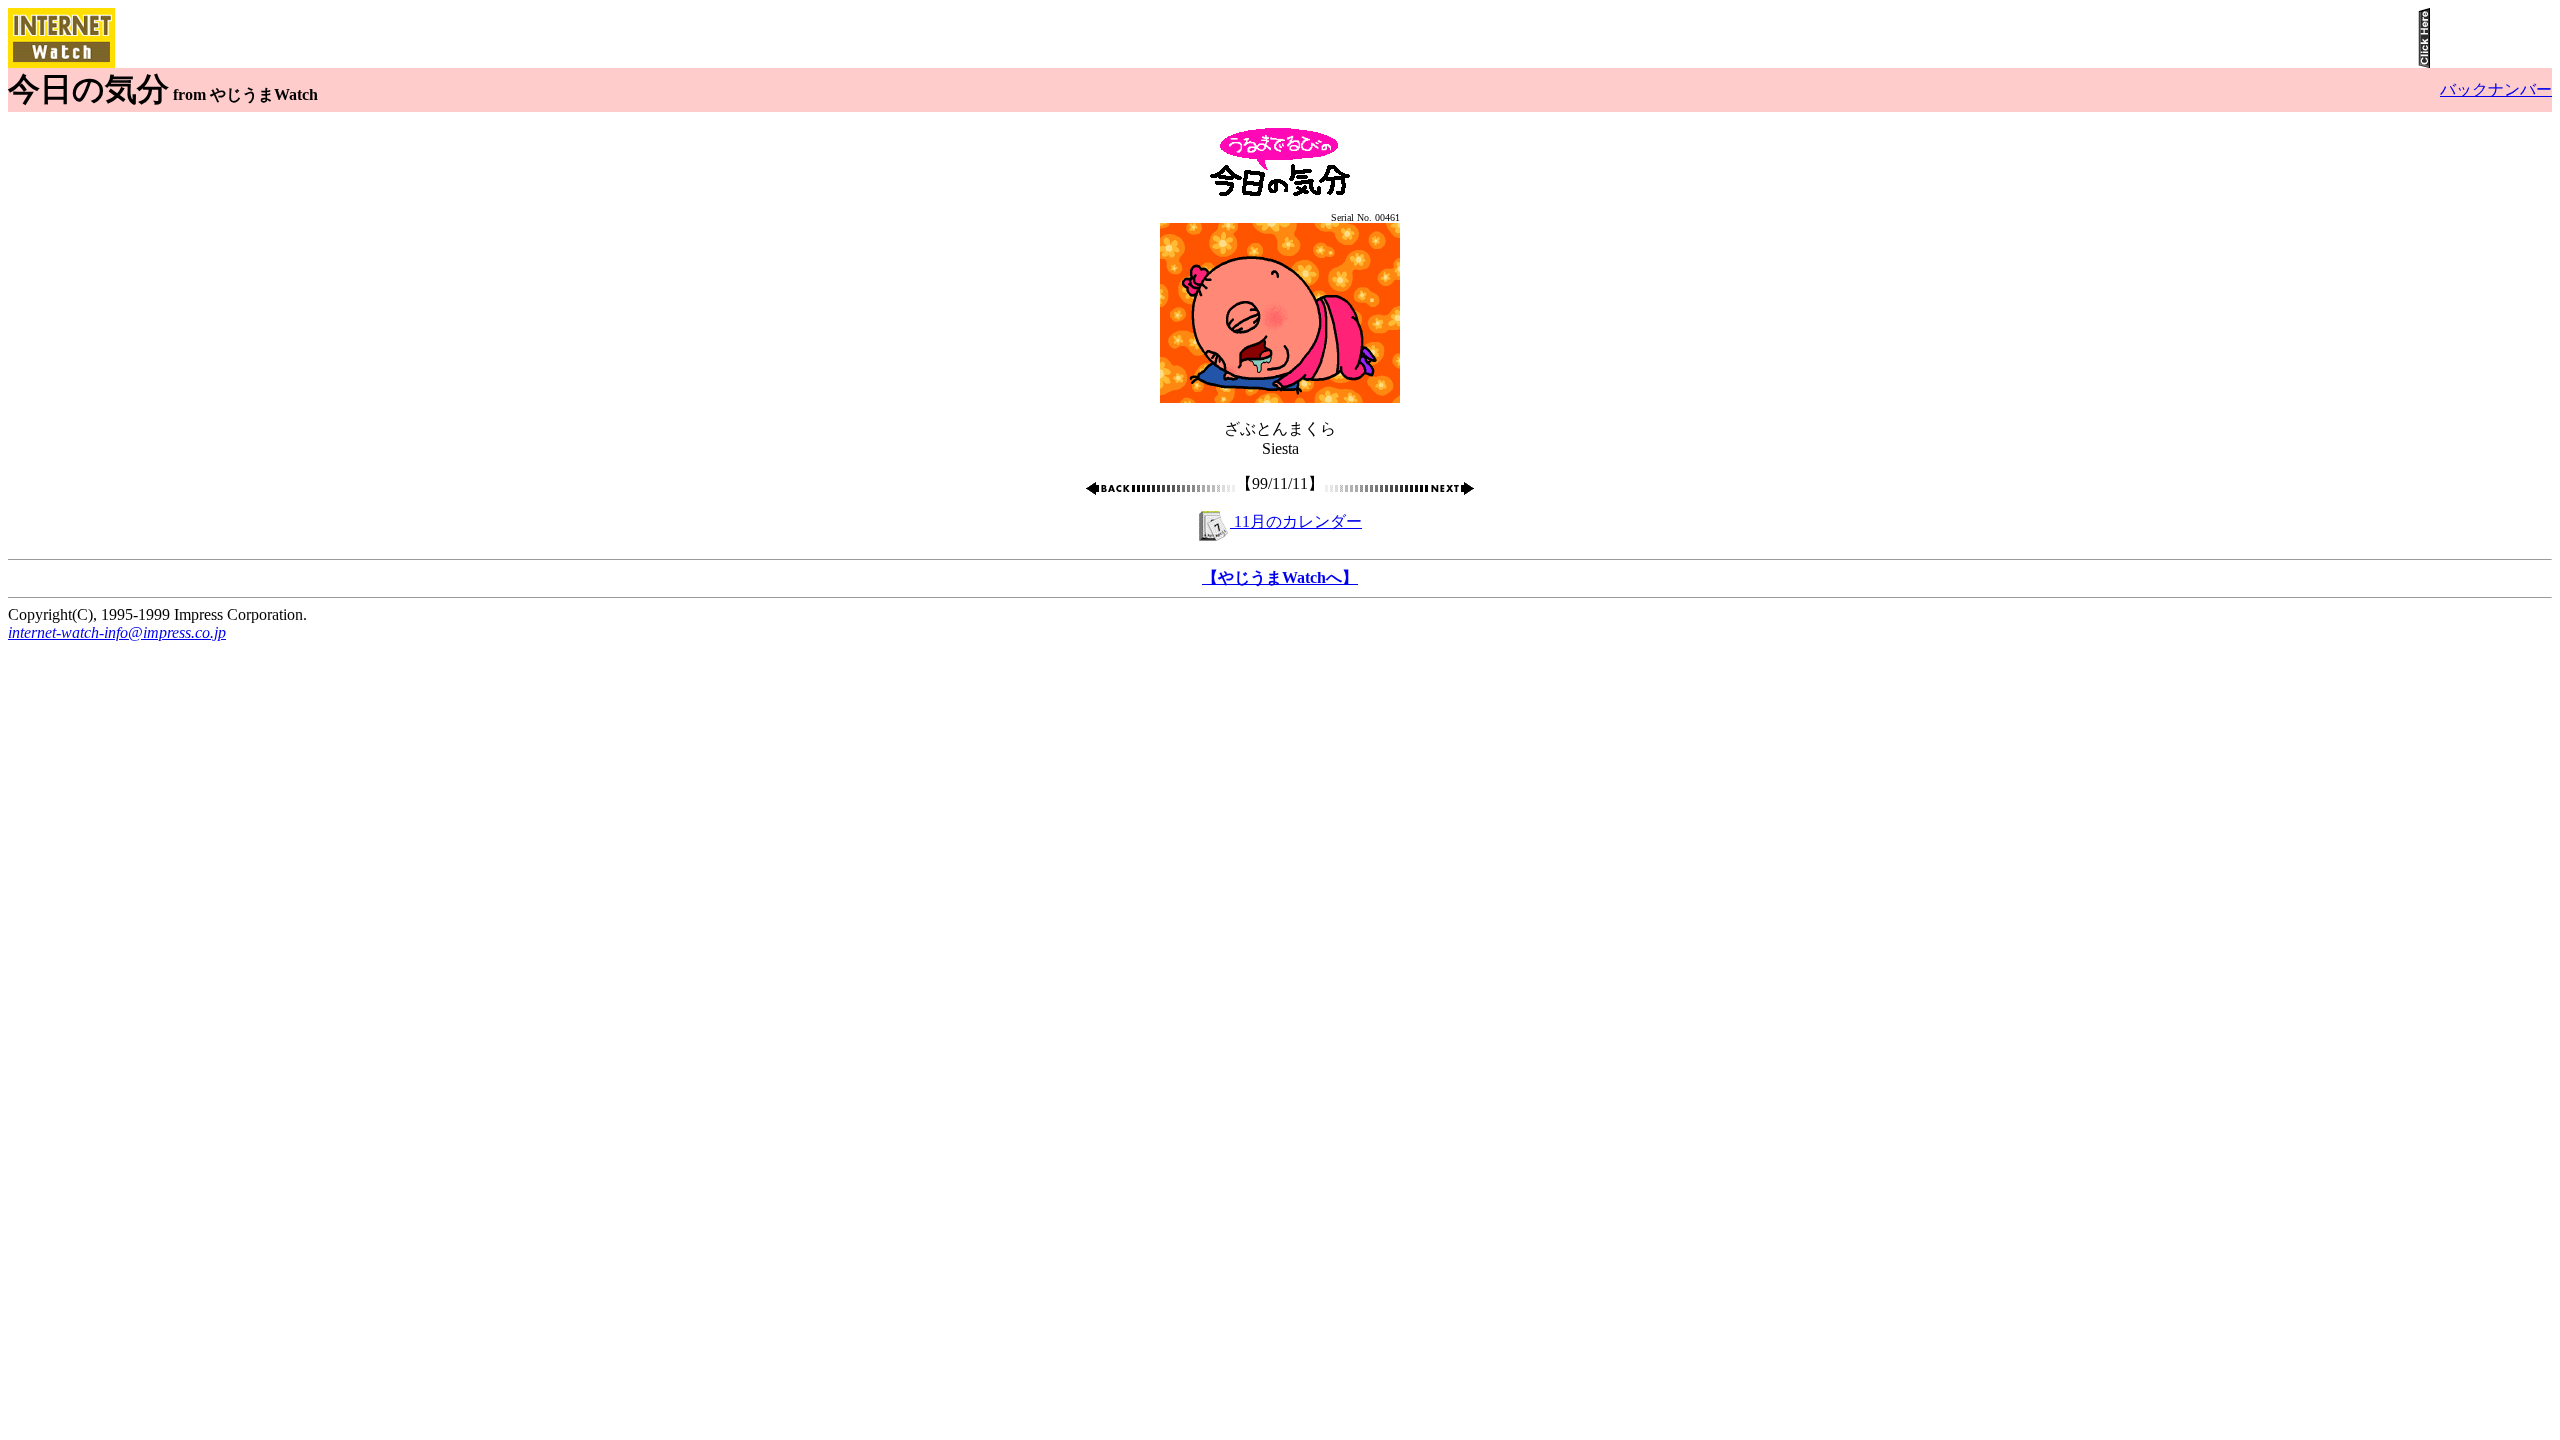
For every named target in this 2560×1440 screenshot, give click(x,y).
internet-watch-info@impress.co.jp (117, 632)
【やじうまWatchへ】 (1280, 577)
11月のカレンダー (1296, 521)
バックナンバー (2496, 89)
